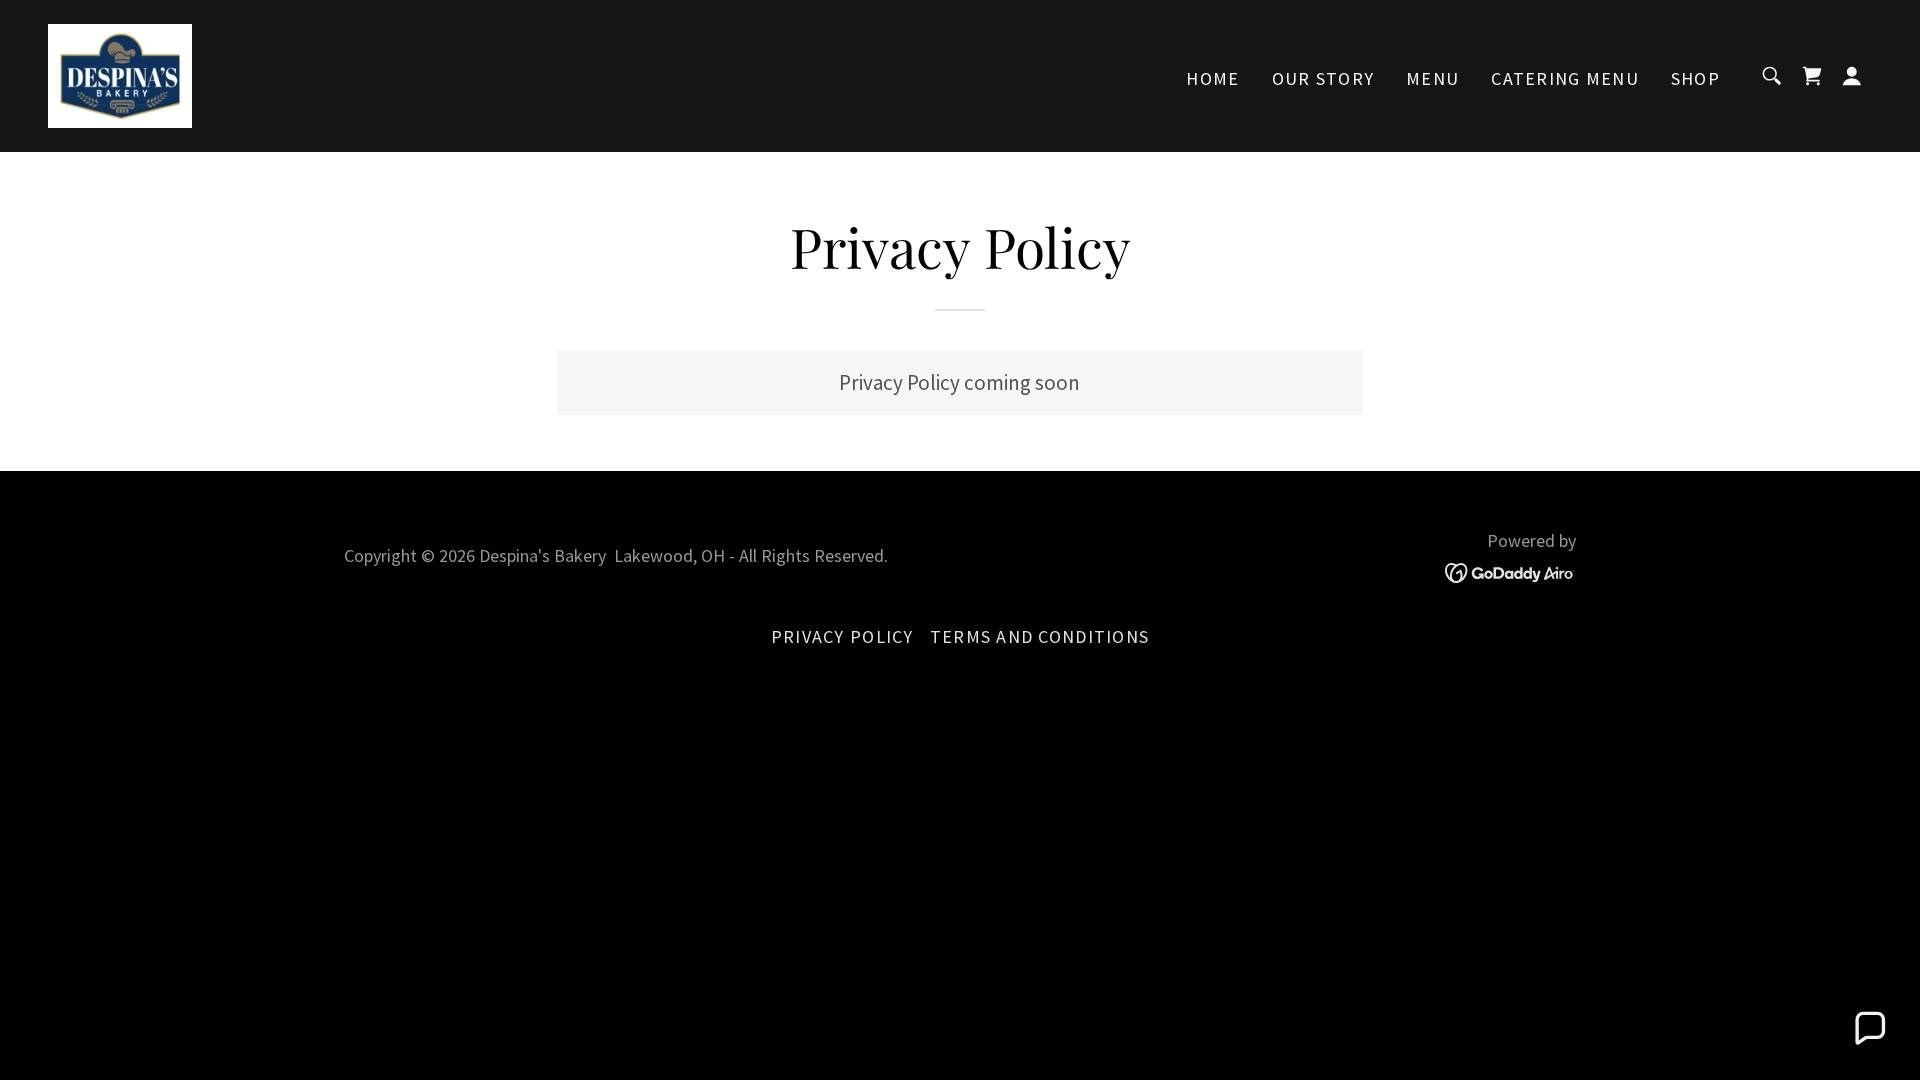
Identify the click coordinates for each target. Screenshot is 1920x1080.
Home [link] (1212, 78)
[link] (120, 73)
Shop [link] (1695, 78)
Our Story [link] (1323, 78)
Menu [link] (1432, 78)
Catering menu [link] (1565, 78)
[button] (1852, 76)
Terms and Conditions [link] (1040, 636)
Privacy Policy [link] (842, 636)
